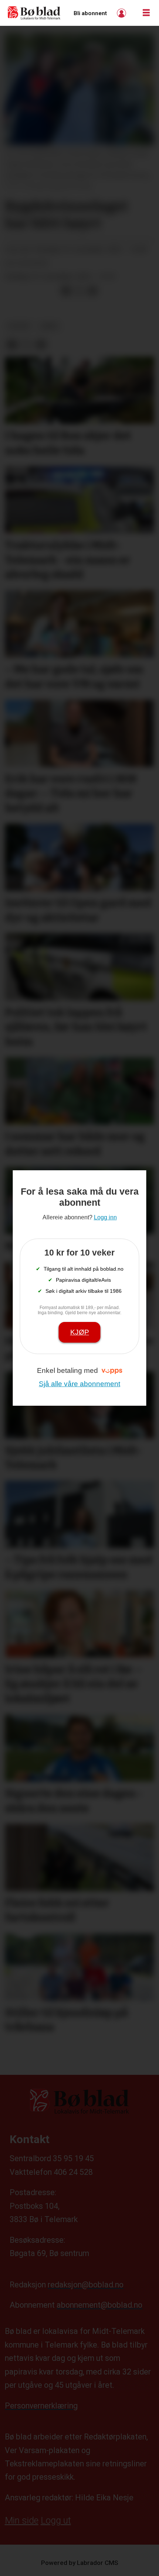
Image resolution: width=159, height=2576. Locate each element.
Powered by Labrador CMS (80, 2563)
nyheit (20, 326)
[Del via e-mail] (92, 291)
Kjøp (80, 1332)
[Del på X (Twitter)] (79, 291)
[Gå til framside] (34, 13)
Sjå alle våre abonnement (79, 1384)
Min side (22, 2520)
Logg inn (122, 13)
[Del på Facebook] (66, 291)
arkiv (50, 326)
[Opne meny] (146, 13)
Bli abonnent (90, 13)
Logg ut (56, 2520)
